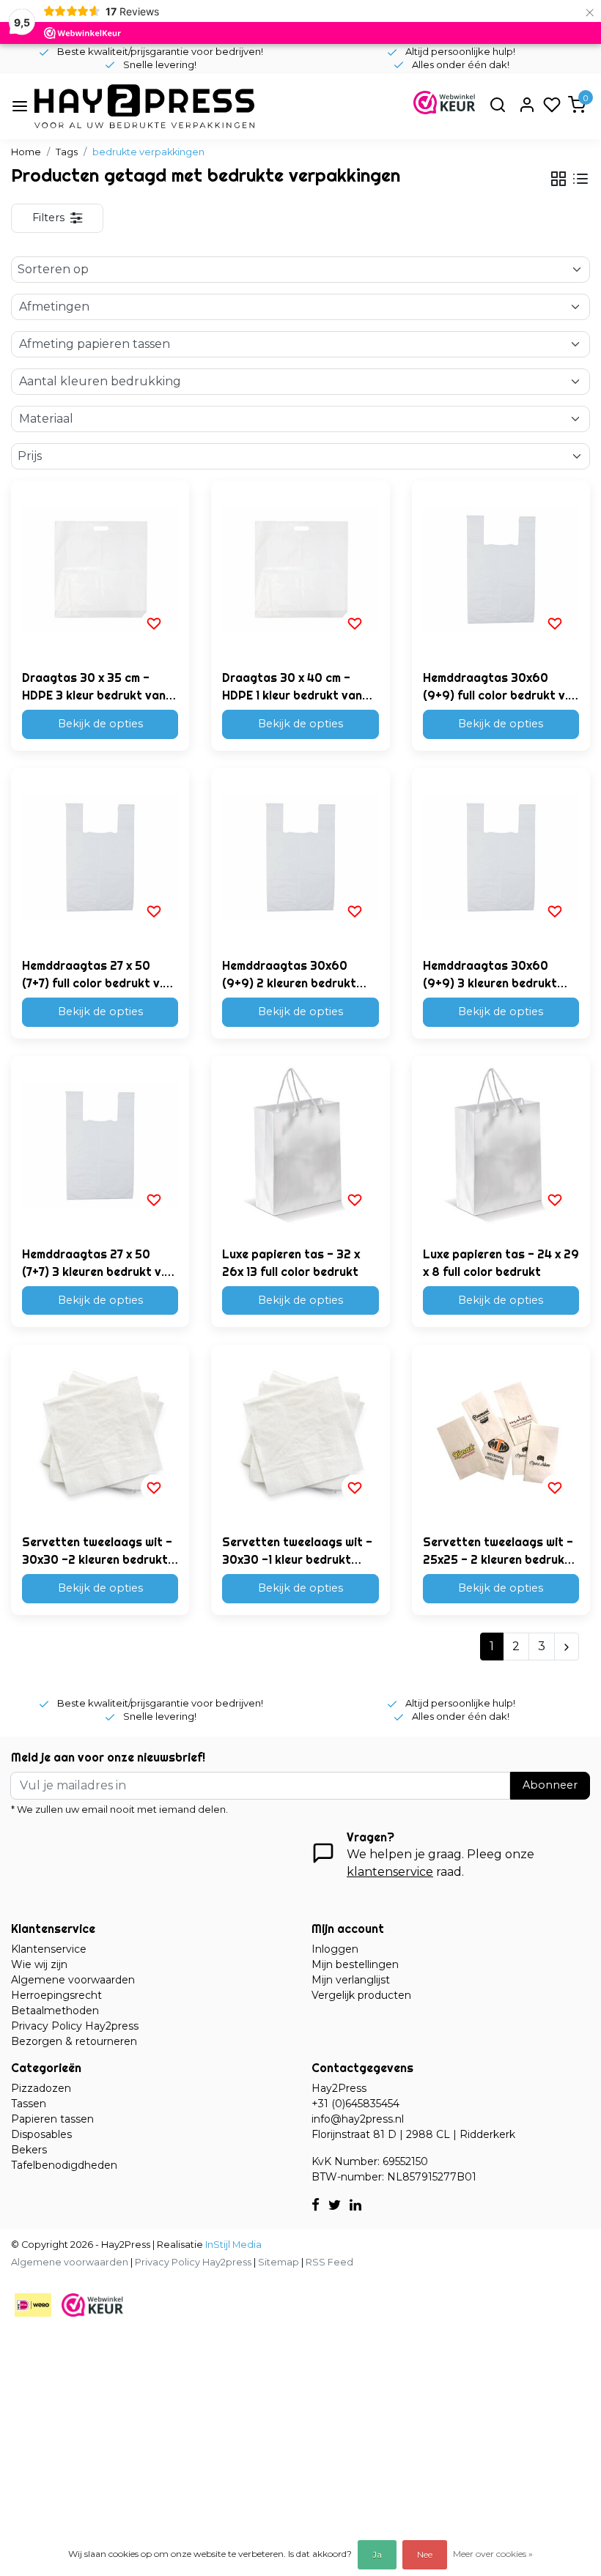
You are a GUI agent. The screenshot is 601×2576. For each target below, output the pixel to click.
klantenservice (390, 1872)
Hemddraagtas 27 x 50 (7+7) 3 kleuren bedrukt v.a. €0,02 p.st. (98, 1263)
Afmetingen (54, 307)
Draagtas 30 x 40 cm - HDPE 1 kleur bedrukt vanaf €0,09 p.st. (298, 687)
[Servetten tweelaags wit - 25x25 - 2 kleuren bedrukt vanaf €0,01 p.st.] (501, 1434)
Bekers (29, 2150)
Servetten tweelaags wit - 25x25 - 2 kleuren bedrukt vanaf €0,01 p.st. (498, 1551)
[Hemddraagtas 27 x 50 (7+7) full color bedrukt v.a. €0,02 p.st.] (100, 857)
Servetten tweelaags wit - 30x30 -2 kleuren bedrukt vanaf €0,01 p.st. (97, 1551)
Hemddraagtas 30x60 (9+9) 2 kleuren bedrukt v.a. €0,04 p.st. (289, 975)
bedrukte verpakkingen (148, 152)
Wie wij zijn (39, 1964)
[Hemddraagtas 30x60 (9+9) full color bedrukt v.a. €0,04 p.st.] (501, 569)
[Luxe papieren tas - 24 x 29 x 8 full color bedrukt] (501, 1145)
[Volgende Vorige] (567, 1647)
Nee (425, 2554)
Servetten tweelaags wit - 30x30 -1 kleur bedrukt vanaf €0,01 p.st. (297, 1551)
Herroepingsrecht (56, 1995)
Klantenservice (49, 1949)
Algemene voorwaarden (73, 1980)
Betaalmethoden (55, 2011)
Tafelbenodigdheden (64, 2165)
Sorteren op (53, 269)
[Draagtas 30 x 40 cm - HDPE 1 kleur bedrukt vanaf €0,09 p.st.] (300, 569)
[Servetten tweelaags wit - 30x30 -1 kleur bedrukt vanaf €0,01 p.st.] (300, 1434)
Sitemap (279, 2262)
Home (26, 152)
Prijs (30, 456)
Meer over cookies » (493, 2554)
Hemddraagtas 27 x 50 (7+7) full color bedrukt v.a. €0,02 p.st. (97, 975)
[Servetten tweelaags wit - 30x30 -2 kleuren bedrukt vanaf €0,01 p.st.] (100, 1434)
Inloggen (335, 1949)
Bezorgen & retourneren (74, 2041)
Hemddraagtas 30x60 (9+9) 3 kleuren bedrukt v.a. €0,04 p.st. (490, 975)
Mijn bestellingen (355, 1964)
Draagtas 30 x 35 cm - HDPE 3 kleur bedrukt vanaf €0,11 (100, 687)
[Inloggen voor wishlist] (154, 623)
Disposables (41, 2134)
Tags (67, 152)
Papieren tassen (52, 2119)
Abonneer (550, 1785)
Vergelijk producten (361, 1995)
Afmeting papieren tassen (95, 344)
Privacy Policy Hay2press (75, 2026)
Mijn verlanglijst (351, 1980)
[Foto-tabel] (558, 179)
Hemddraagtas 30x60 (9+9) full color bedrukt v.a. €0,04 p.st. (501, 687)
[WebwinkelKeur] (92, 2305)
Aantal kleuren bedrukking (100, 381)
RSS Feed (329, 2262)
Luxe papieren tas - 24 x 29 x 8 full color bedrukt (501, 1263)
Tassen (29, 2104)
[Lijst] (580, 179)
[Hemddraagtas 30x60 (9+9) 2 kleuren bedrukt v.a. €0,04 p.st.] (300, 857)
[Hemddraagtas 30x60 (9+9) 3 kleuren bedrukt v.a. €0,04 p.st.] (501, 857)
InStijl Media (232, 2245)
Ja (377, 2554)
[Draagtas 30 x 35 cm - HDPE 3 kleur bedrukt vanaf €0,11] (100, 569)
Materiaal (46, 419)
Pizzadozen (41, 2088)
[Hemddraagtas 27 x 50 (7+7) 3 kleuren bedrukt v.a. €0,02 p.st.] (100, 1145)
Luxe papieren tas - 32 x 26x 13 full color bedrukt (291, 1263)
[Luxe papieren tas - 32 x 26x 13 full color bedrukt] (300, 1145)
